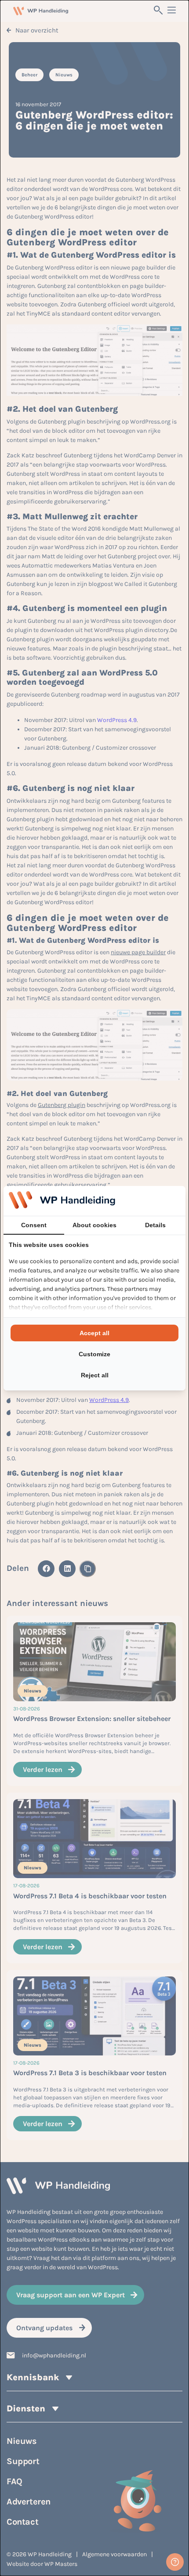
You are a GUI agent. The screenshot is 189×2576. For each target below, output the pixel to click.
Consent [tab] (34, 1225)
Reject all (95, 1375)
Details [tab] (155, 1225)
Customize (94, 1354)
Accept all (94, 1333)
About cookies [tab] (94, 1225)
